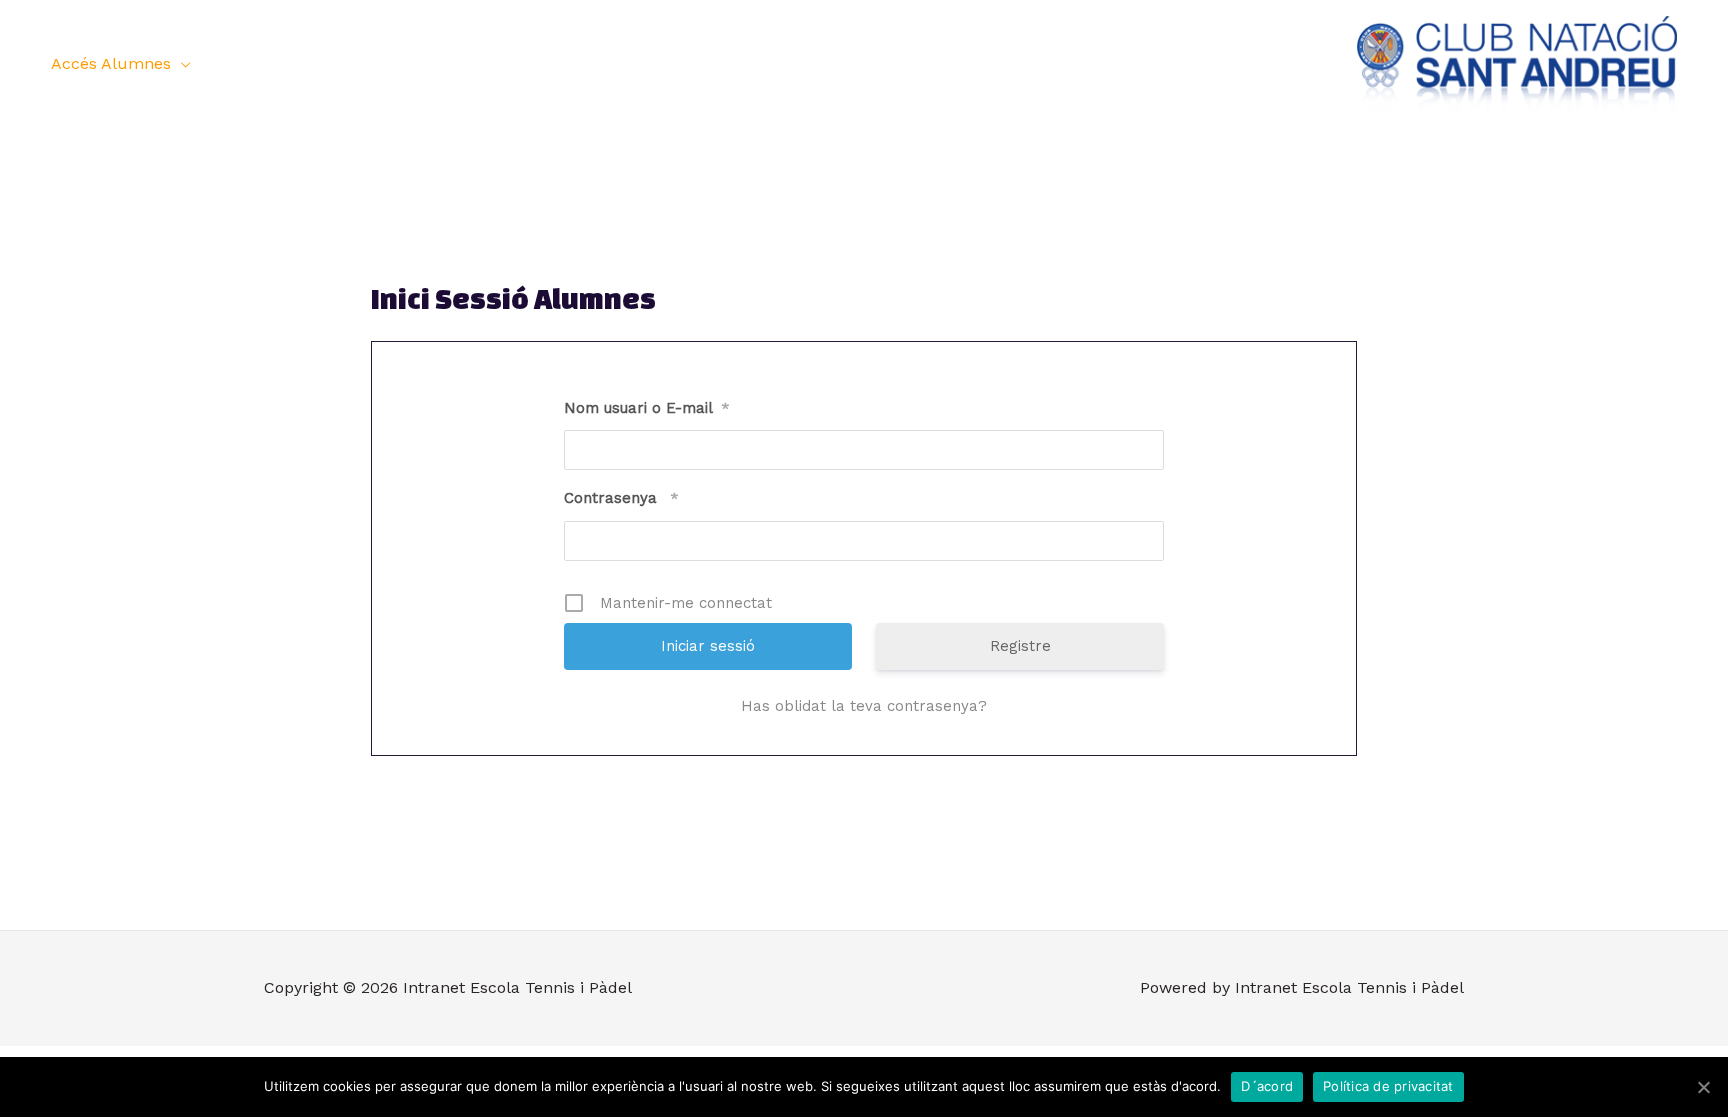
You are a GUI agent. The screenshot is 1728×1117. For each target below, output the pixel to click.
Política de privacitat (1388, 1086)
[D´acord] (1703, 1087)
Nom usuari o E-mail (647, 408)
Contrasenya (621, 498)
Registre (1020, 646)
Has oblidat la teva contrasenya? (864, 706)
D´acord (1267, 1086)
